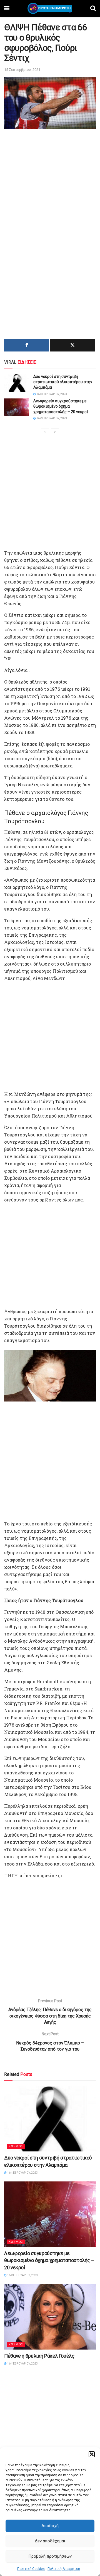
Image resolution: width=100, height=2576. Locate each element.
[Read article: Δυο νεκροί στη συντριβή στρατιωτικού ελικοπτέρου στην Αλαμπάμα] (17, 383)
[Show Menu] (7, 8)
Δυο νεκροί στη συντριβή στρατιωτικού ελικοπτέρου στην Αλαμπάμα (63, 382)
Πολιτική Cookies (31, 2569)
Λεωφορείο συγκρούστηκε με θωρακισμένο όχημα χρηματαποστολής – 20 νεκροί (61, 406)
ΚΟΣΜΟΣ (16, 2146)
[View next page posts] (55, 432)
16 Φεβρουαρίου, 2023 (51, 394)
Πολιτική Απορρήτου (64, 2569)
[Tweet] (72, 345)
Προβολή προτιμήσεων (50, 2556)
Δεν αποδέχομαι (50, 2541)
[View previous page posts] (45, 432)
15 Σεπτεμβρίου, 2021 (22, 70)
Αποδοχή (50, 2526)
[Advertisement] (50, 183)
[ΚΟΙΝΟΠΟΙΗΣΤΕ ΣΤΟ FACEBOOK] (27, 345)
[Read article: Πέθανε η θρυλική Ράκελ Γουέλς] (50, 2317)
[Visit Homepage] (50, 8)
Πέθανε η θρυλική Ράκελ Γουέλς (39, 2356)
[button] (92, 2454)
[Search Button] (93, 8)
